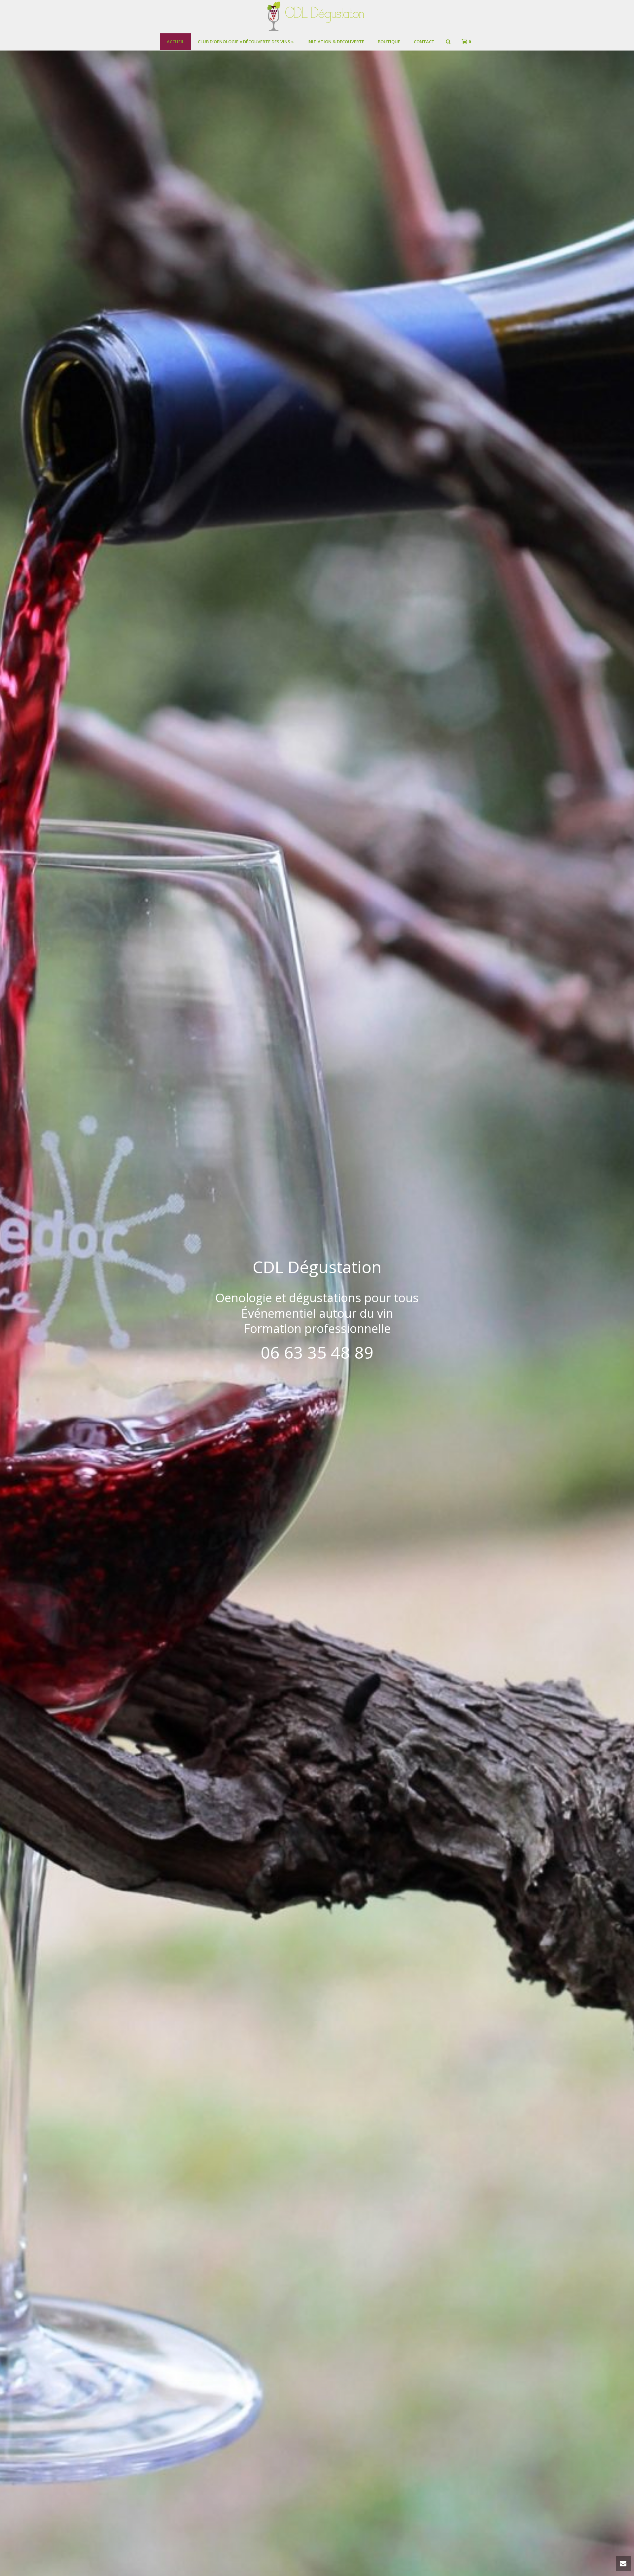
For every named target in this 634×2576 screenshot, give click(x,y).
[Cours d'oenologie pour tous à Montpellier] (317, 17)
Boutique (389, 42)
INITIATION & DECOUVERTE (336, 42)
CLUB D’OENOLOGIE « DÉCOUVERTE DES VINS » (246, 42)
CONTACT (424, 42)
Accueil (176, 42)
